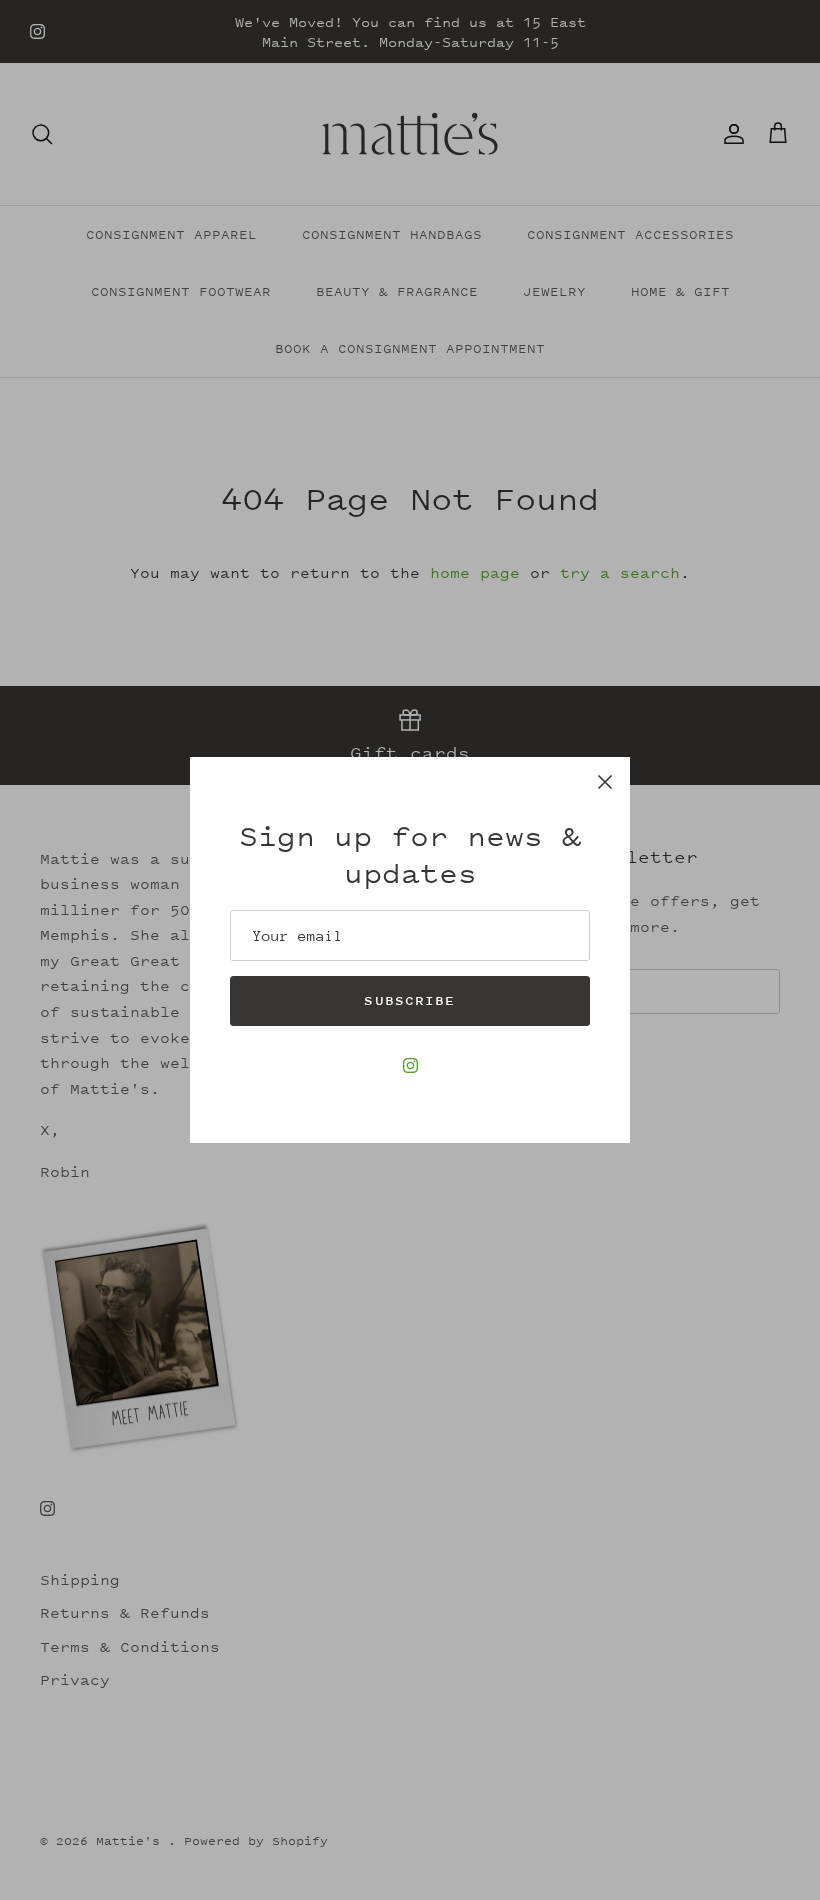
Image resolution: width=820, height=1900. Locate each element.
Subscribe (409, 1000)
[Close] (605, 782)
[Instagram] (410, 1065)
